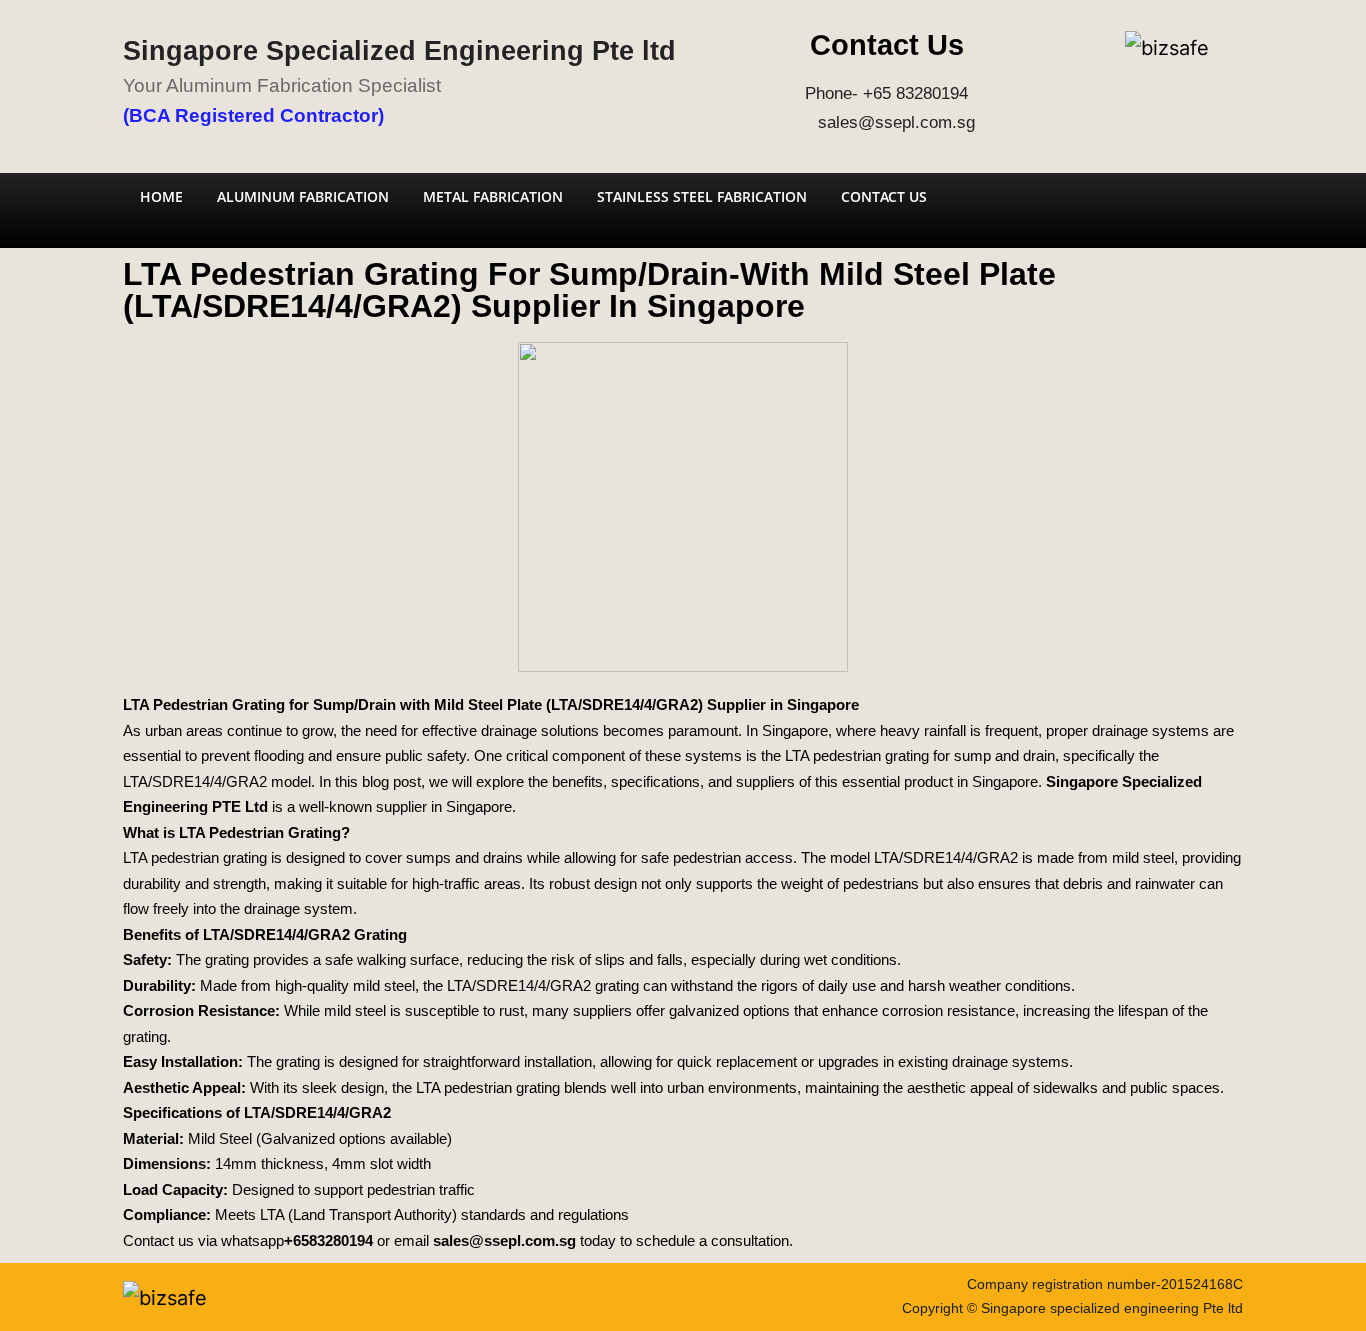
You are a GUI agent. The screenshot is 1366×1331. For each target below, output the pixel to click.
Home (161, 196)
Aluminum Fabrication (303, 196)
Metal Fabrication (493, 196)
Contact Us (884, 196)
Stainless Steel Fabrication (702, 196)
